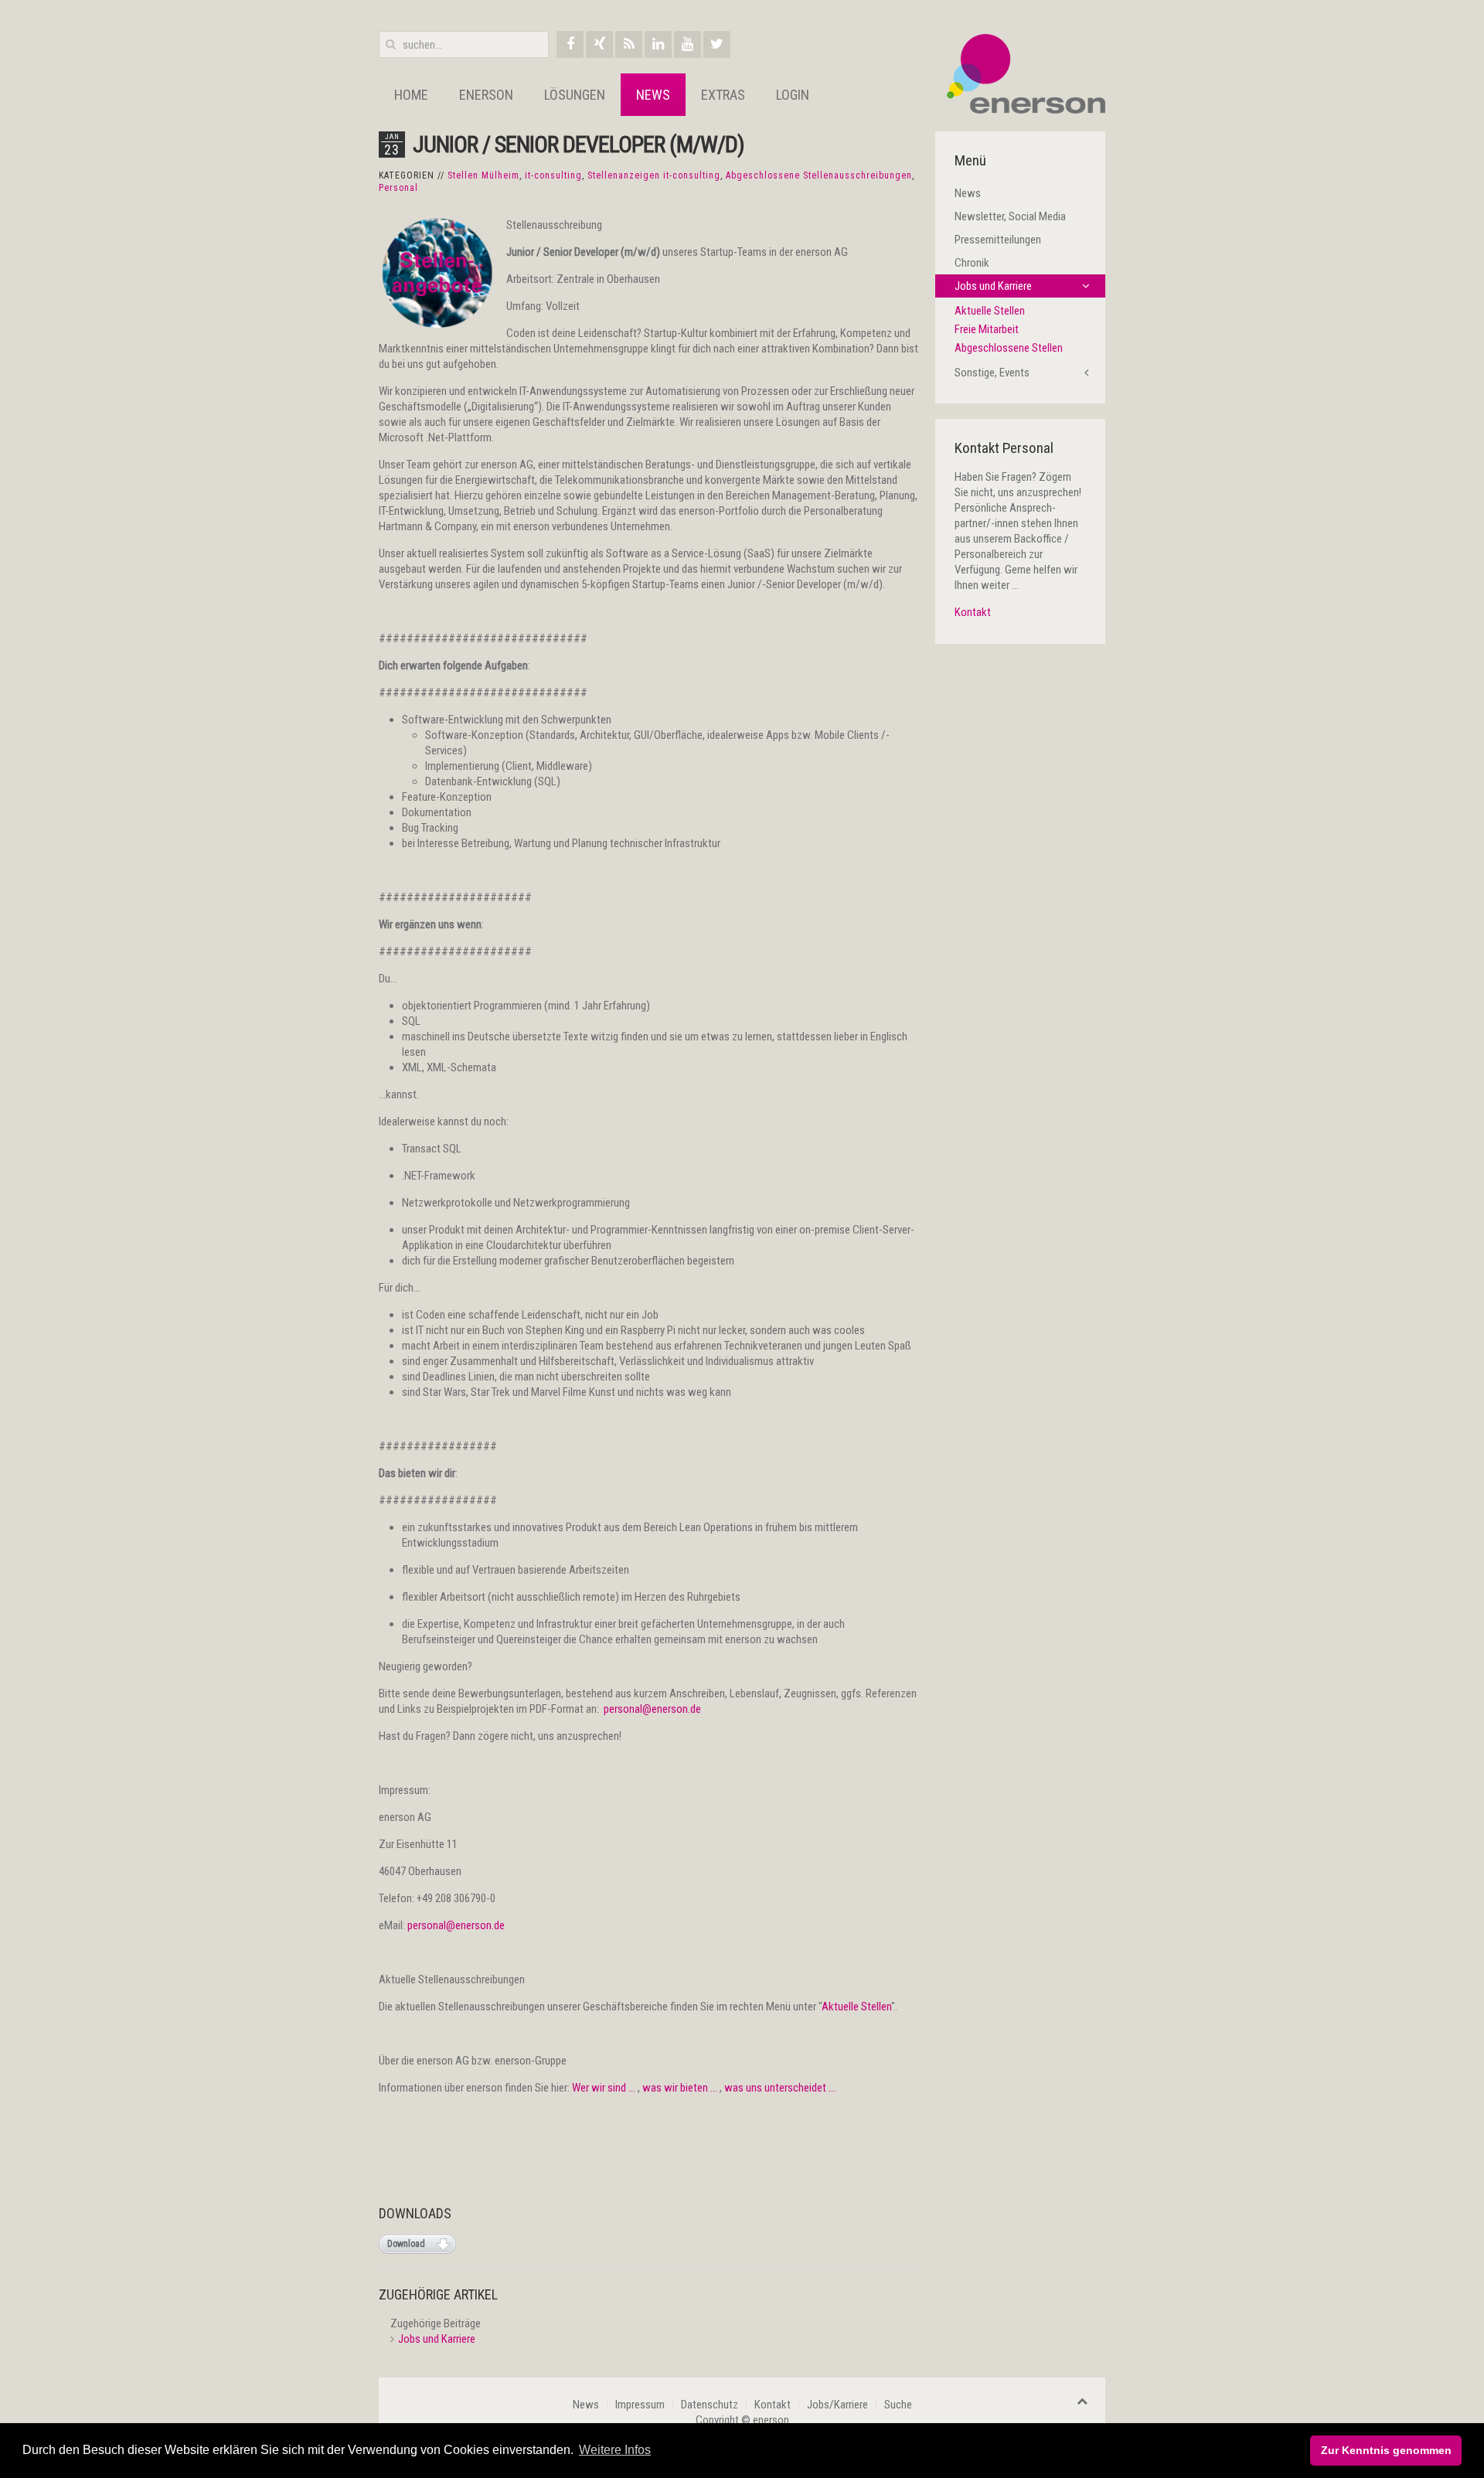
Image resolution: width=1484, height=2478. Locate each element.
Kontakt (975, 612)
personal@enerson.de (652, 1709)
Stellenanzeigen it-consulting (654, 175)
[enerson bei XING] (599, 44)
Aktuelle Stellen (856, 2007)
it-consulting (553, 175)
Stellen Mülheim (483, 175)
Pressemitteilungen (998, 240)
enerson (486, 95)
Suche (898, 2405)
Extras (723, 95)
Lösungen (575, 95)
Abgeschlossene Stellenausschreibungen (819, 175)
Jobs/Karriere (837, 2405)
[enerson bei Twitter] (717, 44)
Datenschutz (710, 2405)
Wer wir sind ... (605, 2088)
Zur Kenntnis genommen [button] (1386, 2450)
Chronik (972, 263)
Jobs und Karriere (437, 2339)
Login (793, 95)
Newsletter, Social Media (1010, 216)
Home (411, 95)
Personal (398, 188)
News (653, 95)
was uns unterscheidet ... (780, 2088)
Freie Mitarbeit (987, 329)
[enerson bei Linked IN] (658, 44)
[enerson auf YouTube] (688, 44)
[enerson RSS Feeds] (629, 44)
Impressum (640, 2405)
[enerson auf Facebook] (570, 44)
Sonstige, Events (992, 373)
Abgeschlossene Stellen (1009, 348)
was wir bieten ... (680, 2088)
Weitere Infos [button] (615, 2450)
